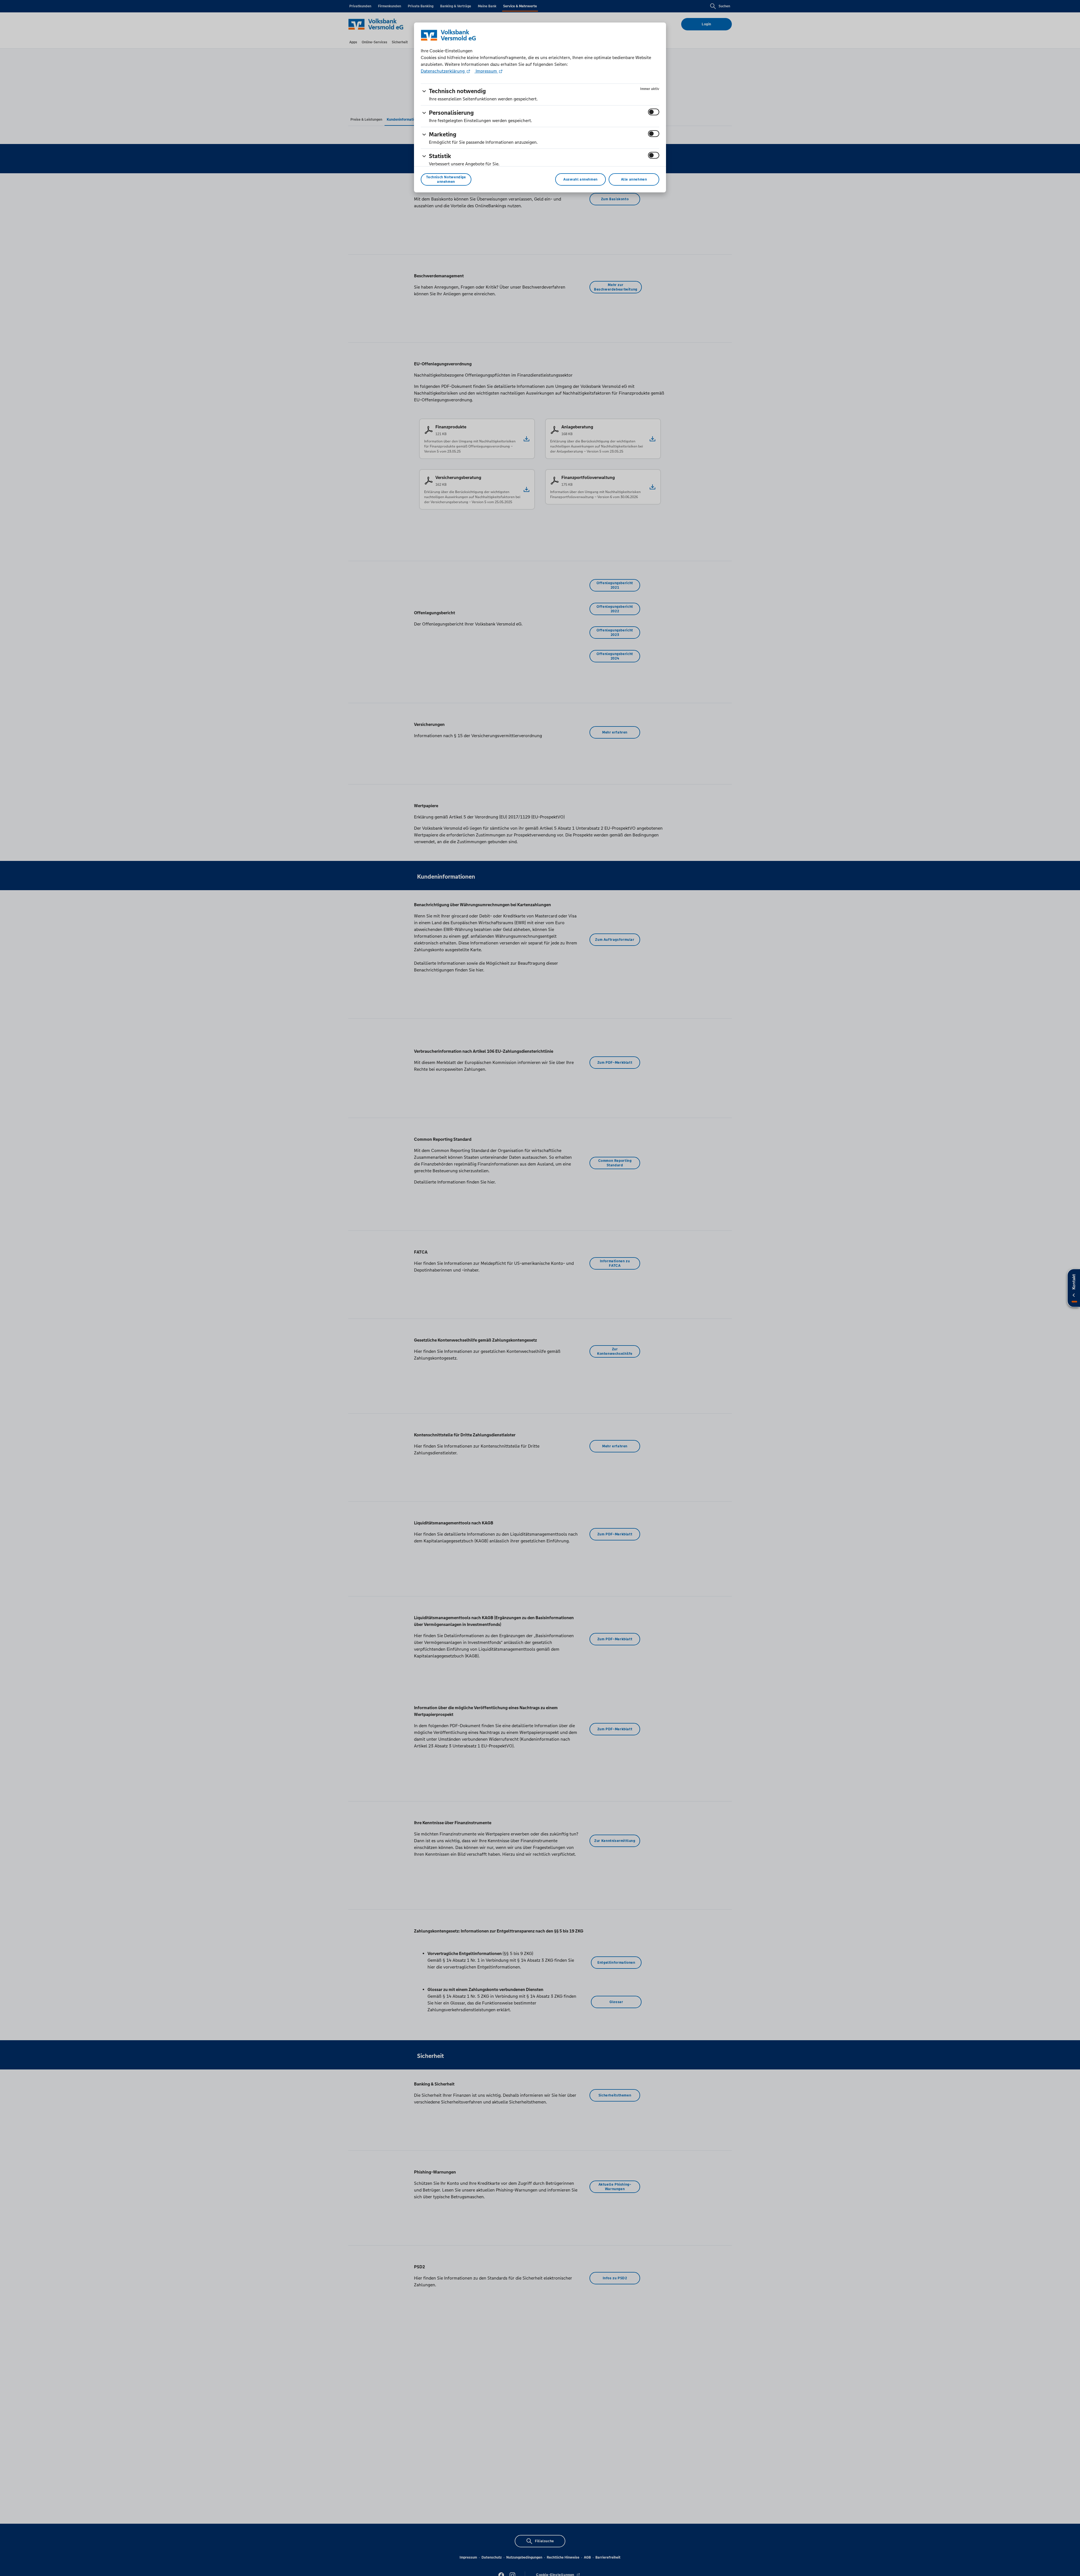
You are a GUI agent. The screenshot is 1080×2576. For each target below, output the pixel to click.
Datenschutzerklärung (443, 71)
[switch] (654, 112)
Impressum (486, 71)
